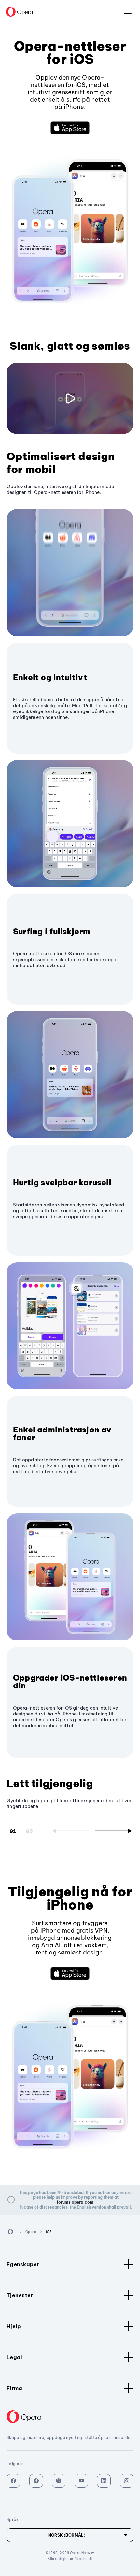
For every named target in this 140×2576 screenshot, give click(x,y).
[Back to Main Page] (19, 12)
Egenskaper (23, 2264)
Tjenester (20, 2295)
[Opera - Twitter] (59, 2481)
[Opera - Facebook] (13, 2481)
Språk (128, 12)
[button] (70, 128)
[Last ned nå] (70, 128)
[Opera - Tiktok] (36, 2481)
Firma (14, 2388)
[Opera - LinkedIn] (104, 2481)
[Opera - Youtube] (81, 2481)
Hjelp (14, 2326)
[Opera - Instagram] (127, 2481)
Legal (14, 2357)
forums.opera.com (75, 2202)
